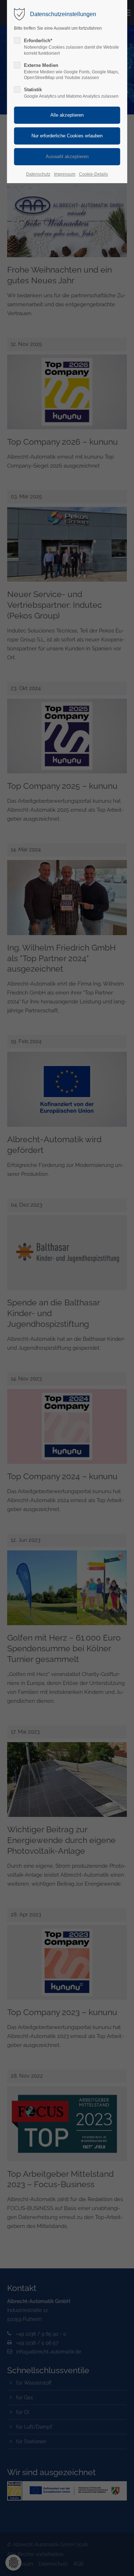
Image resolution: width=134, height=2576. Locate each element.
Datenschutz (38, 174)
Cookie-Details (93, 174)
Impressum (65, 174)
